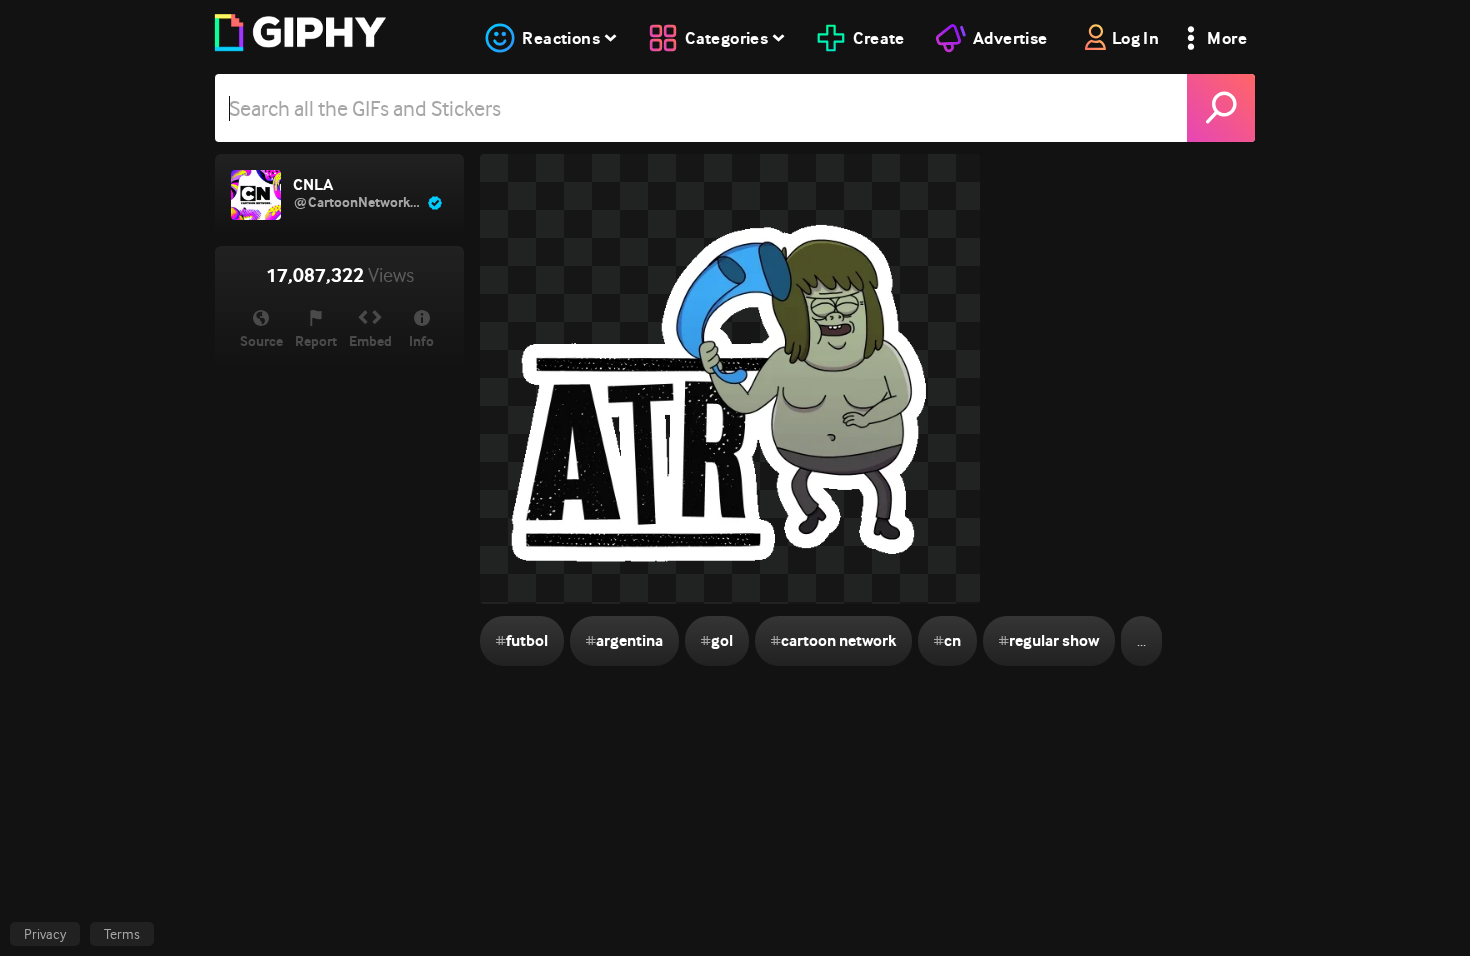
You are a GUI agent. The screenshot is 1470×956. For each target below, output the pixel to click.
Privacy (45, 934)
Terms (122, 934)
